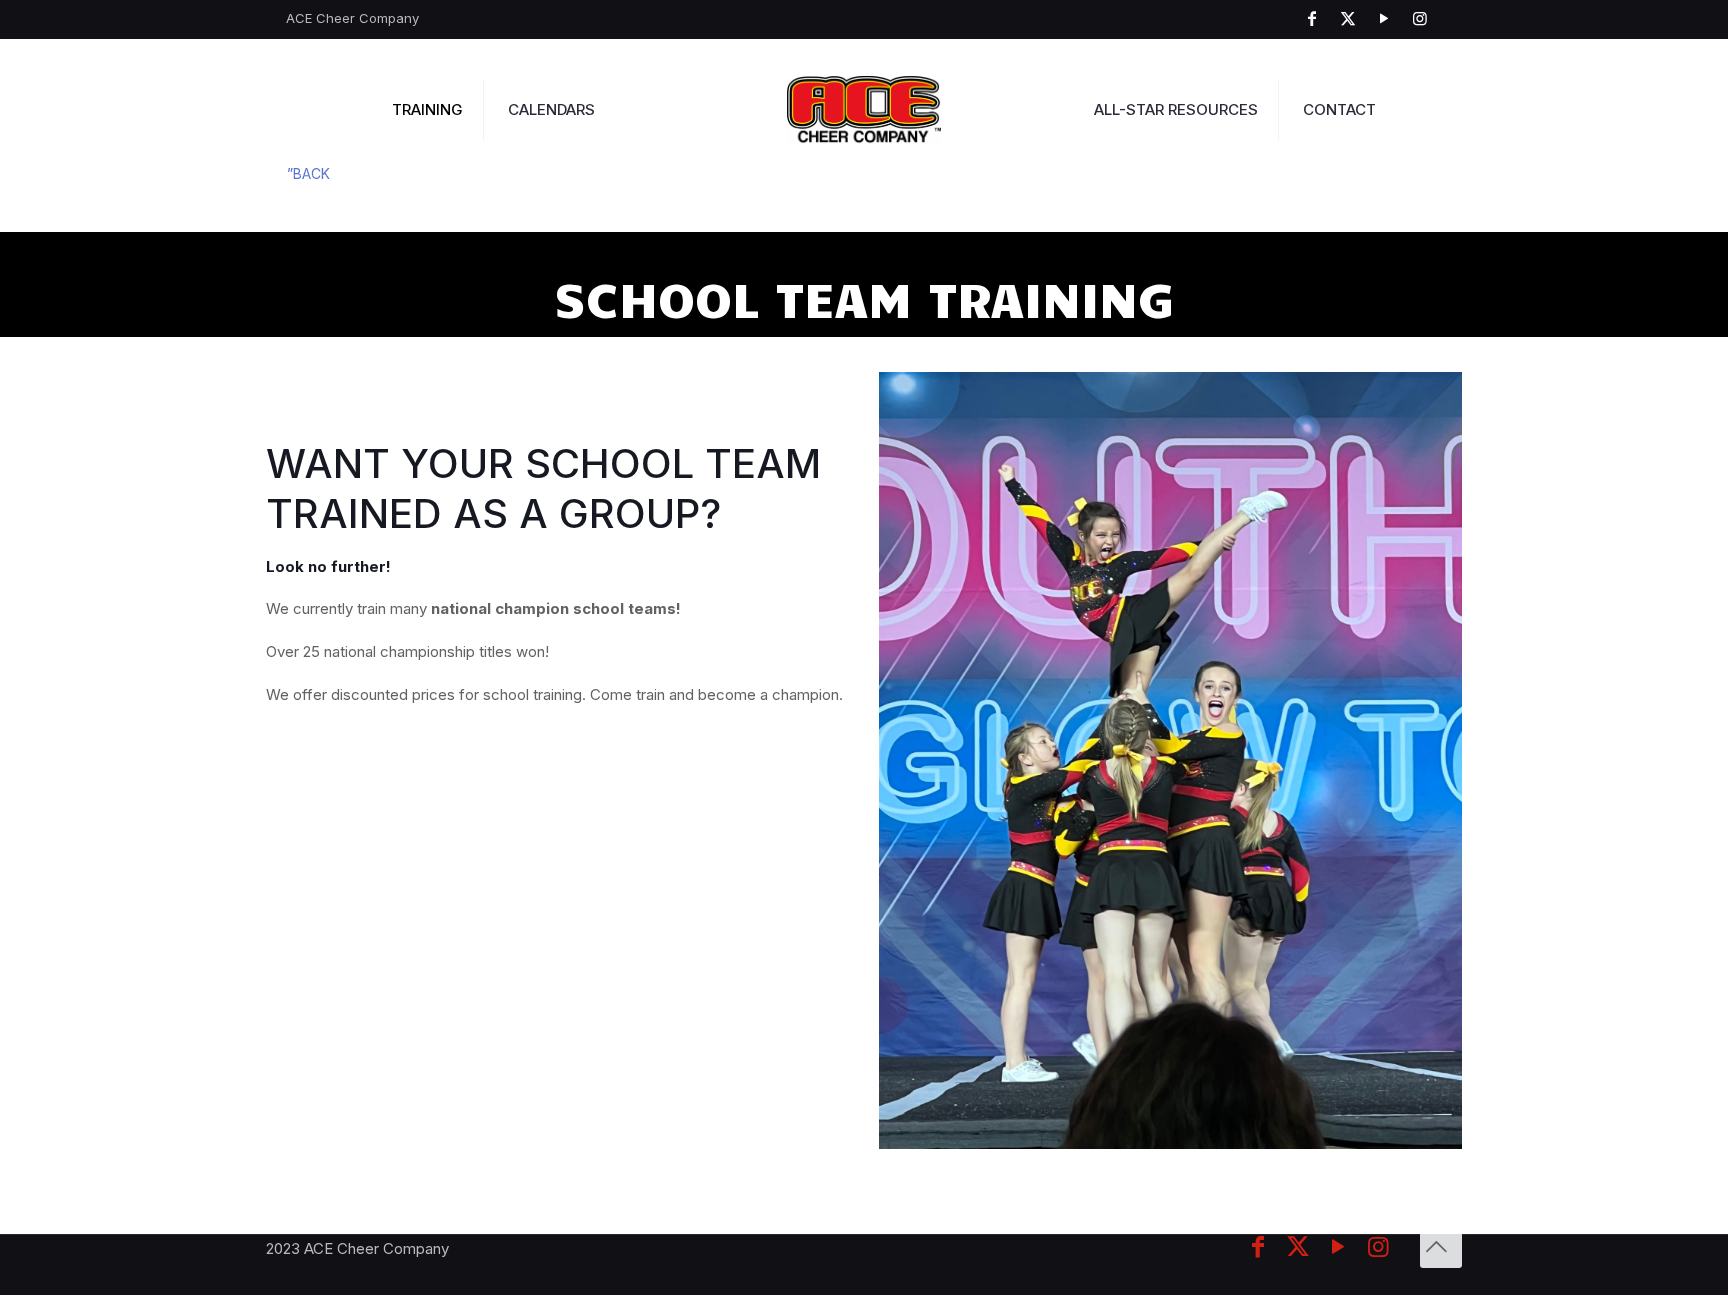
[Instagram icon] (1425, 18)
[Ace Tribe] (864, 110)
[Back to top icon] (1441, 1247)
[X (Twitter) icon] (1353, 18)
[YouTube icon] (1389, 18)
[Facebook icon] (1317, 18)
